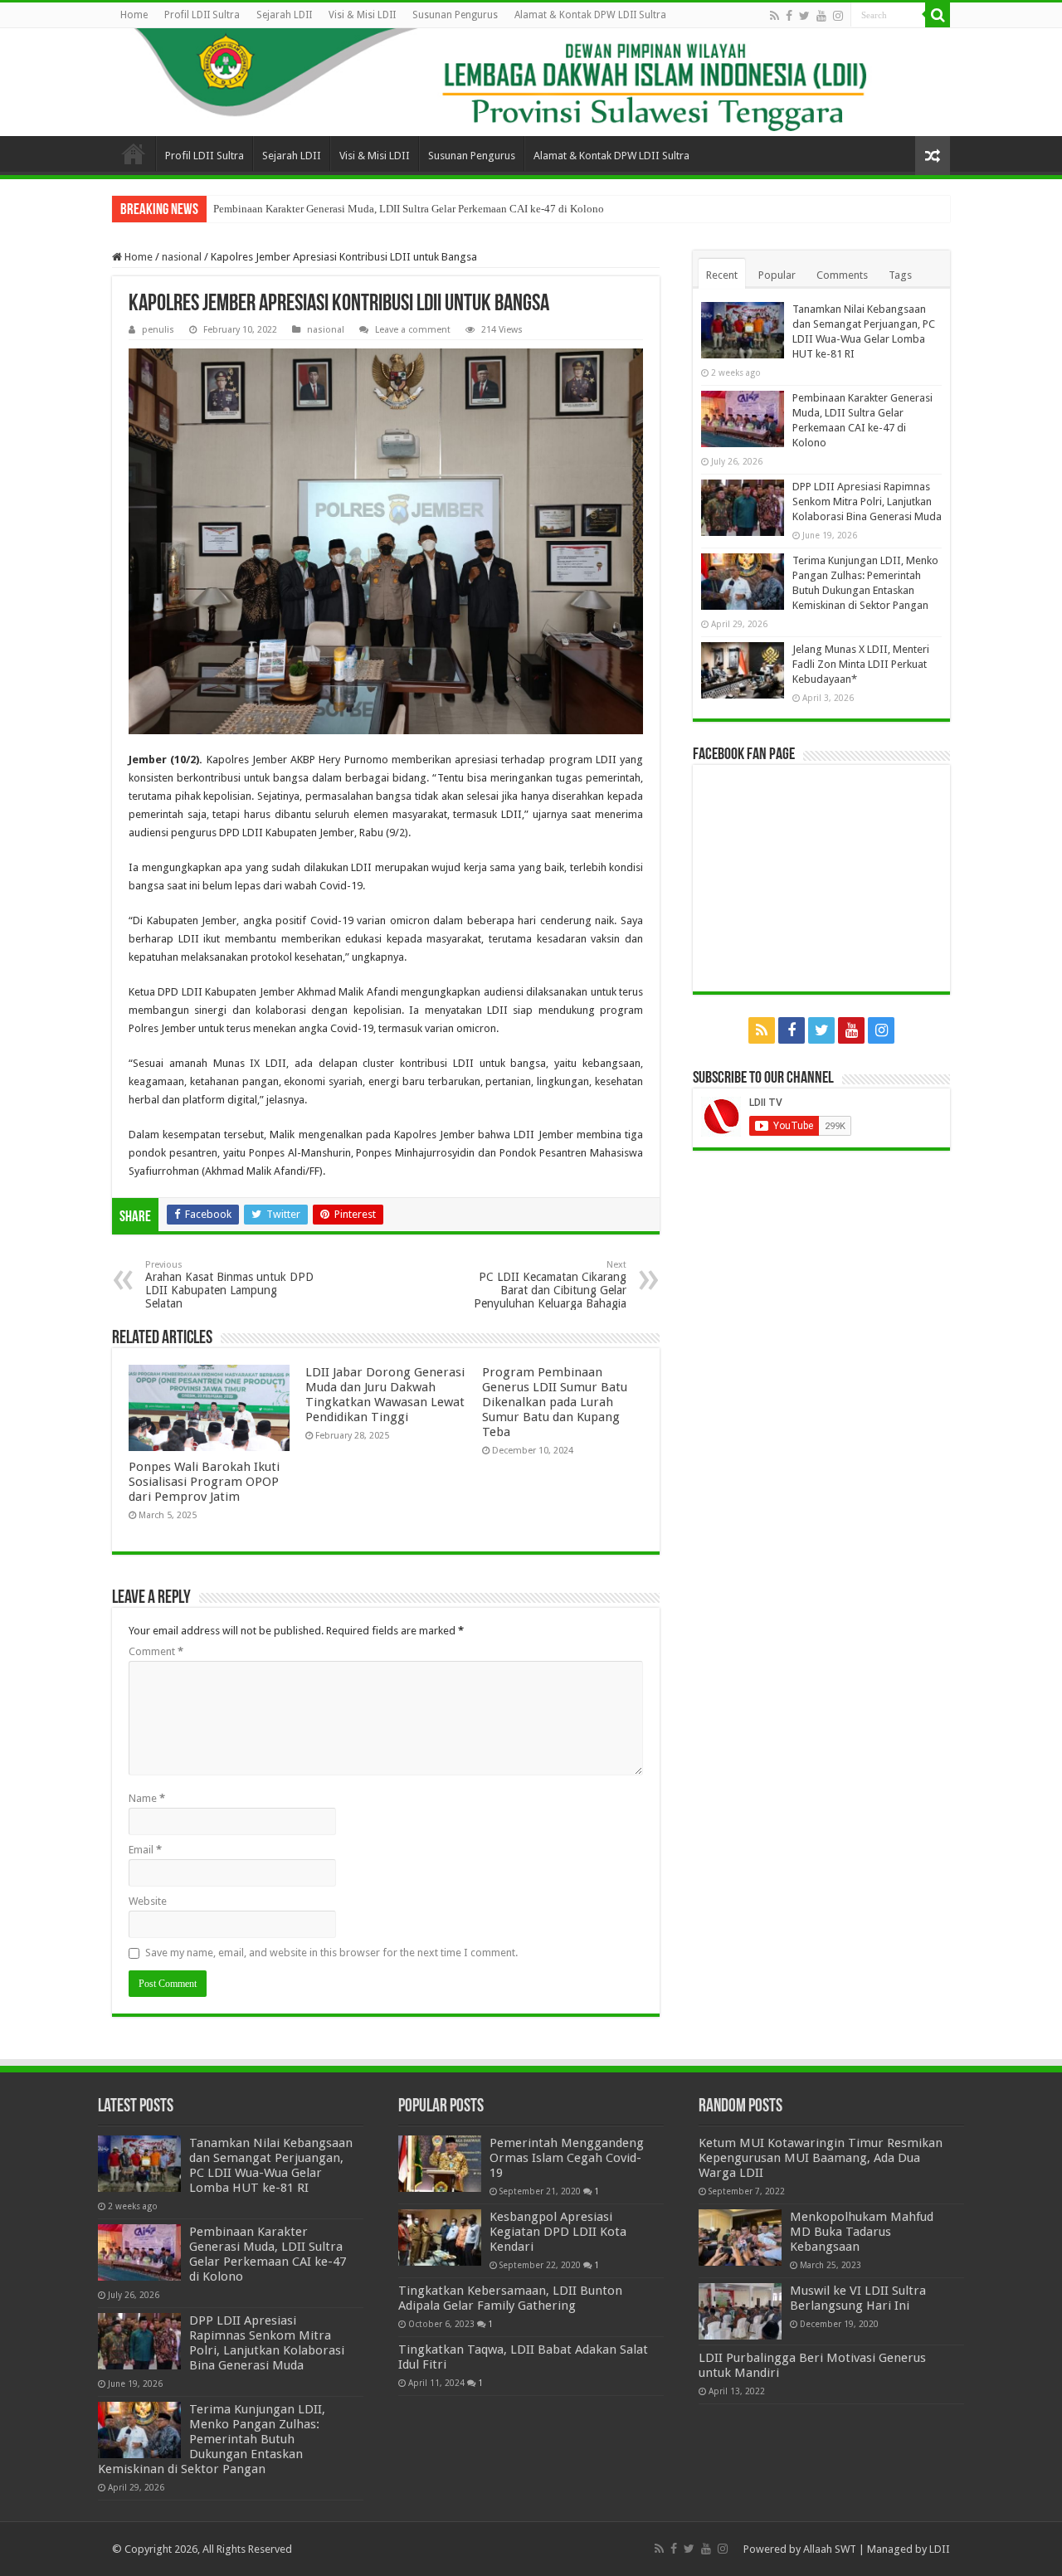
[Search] (938, 15)
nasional (182, 257)
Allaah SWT (830, 2549)
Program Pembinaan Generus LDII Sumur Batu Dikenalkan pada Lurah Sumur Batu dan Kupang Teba (555, 1402)
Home (134, 15)
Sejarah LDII (284, 15)
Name (147, 1798)
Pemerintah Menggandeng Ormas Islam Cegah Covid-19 (567, 2158)
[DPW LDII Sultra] (531, 82)
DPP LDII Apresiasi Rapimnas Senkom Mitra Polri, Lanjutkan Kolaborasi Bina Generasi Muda (867, 502)
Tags (900, 275)
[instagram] (838, 16)
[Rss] (775, 16)
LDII (940, 2549)
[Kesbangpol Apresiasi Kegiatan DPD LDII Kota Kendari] (440, 2238)
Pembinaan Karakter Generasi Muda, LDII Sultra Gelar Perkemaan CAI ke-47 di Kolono (409, 209)
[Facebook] (789, 16)
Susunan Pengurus (455, 15)
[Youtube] (821, 16)
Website (148, 1901)
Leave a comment (413, 330)
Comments (842, 275)
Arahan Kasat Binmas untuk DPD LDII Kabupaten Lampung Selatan (229, 1285)
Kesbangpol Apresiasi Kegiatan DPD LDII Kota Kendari (558, 2232)
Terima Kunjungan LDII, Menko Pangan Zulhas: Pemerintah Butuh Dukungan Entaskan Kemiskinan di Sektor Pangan (212, 2439)
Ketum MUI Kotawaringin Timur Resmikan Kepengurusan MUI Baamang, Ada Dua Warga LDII (821, 2158)
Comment (156, 1651)
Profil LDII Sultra (202, 15)
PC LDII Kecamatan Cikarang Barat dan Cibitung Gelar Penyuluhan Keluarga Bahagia (550, 1285)
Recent (722, 275)
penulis (158, 330)
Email (145, 1850)
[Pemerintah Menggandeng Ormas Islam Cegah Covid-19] (440, 2164)
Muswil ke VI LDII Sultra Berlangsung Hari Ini (858, 2298)
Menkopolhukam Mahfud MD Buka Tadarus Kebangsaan (862, 2232)
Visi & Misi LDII (362, 15)
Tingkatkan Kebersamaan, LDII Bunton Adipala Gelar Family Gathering (510, 2298)
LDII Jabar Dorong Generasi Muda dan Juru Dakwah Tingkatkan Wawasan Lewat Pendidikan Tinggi (385, 1395)
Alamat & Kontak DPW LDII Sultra (590, 15)
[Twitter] (804, 16)
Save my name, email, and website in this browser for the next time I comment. (331, 1953)
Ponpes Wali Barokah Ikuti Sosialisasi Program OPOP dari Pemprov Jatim (204, 1482)
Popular (777, 275)
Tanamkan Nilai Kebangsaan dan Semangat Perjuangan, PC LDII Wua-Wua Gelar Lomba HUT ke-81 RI (271, 2165)
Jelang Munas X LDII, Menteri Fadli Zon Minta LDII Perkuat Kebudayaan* (861, 664)
